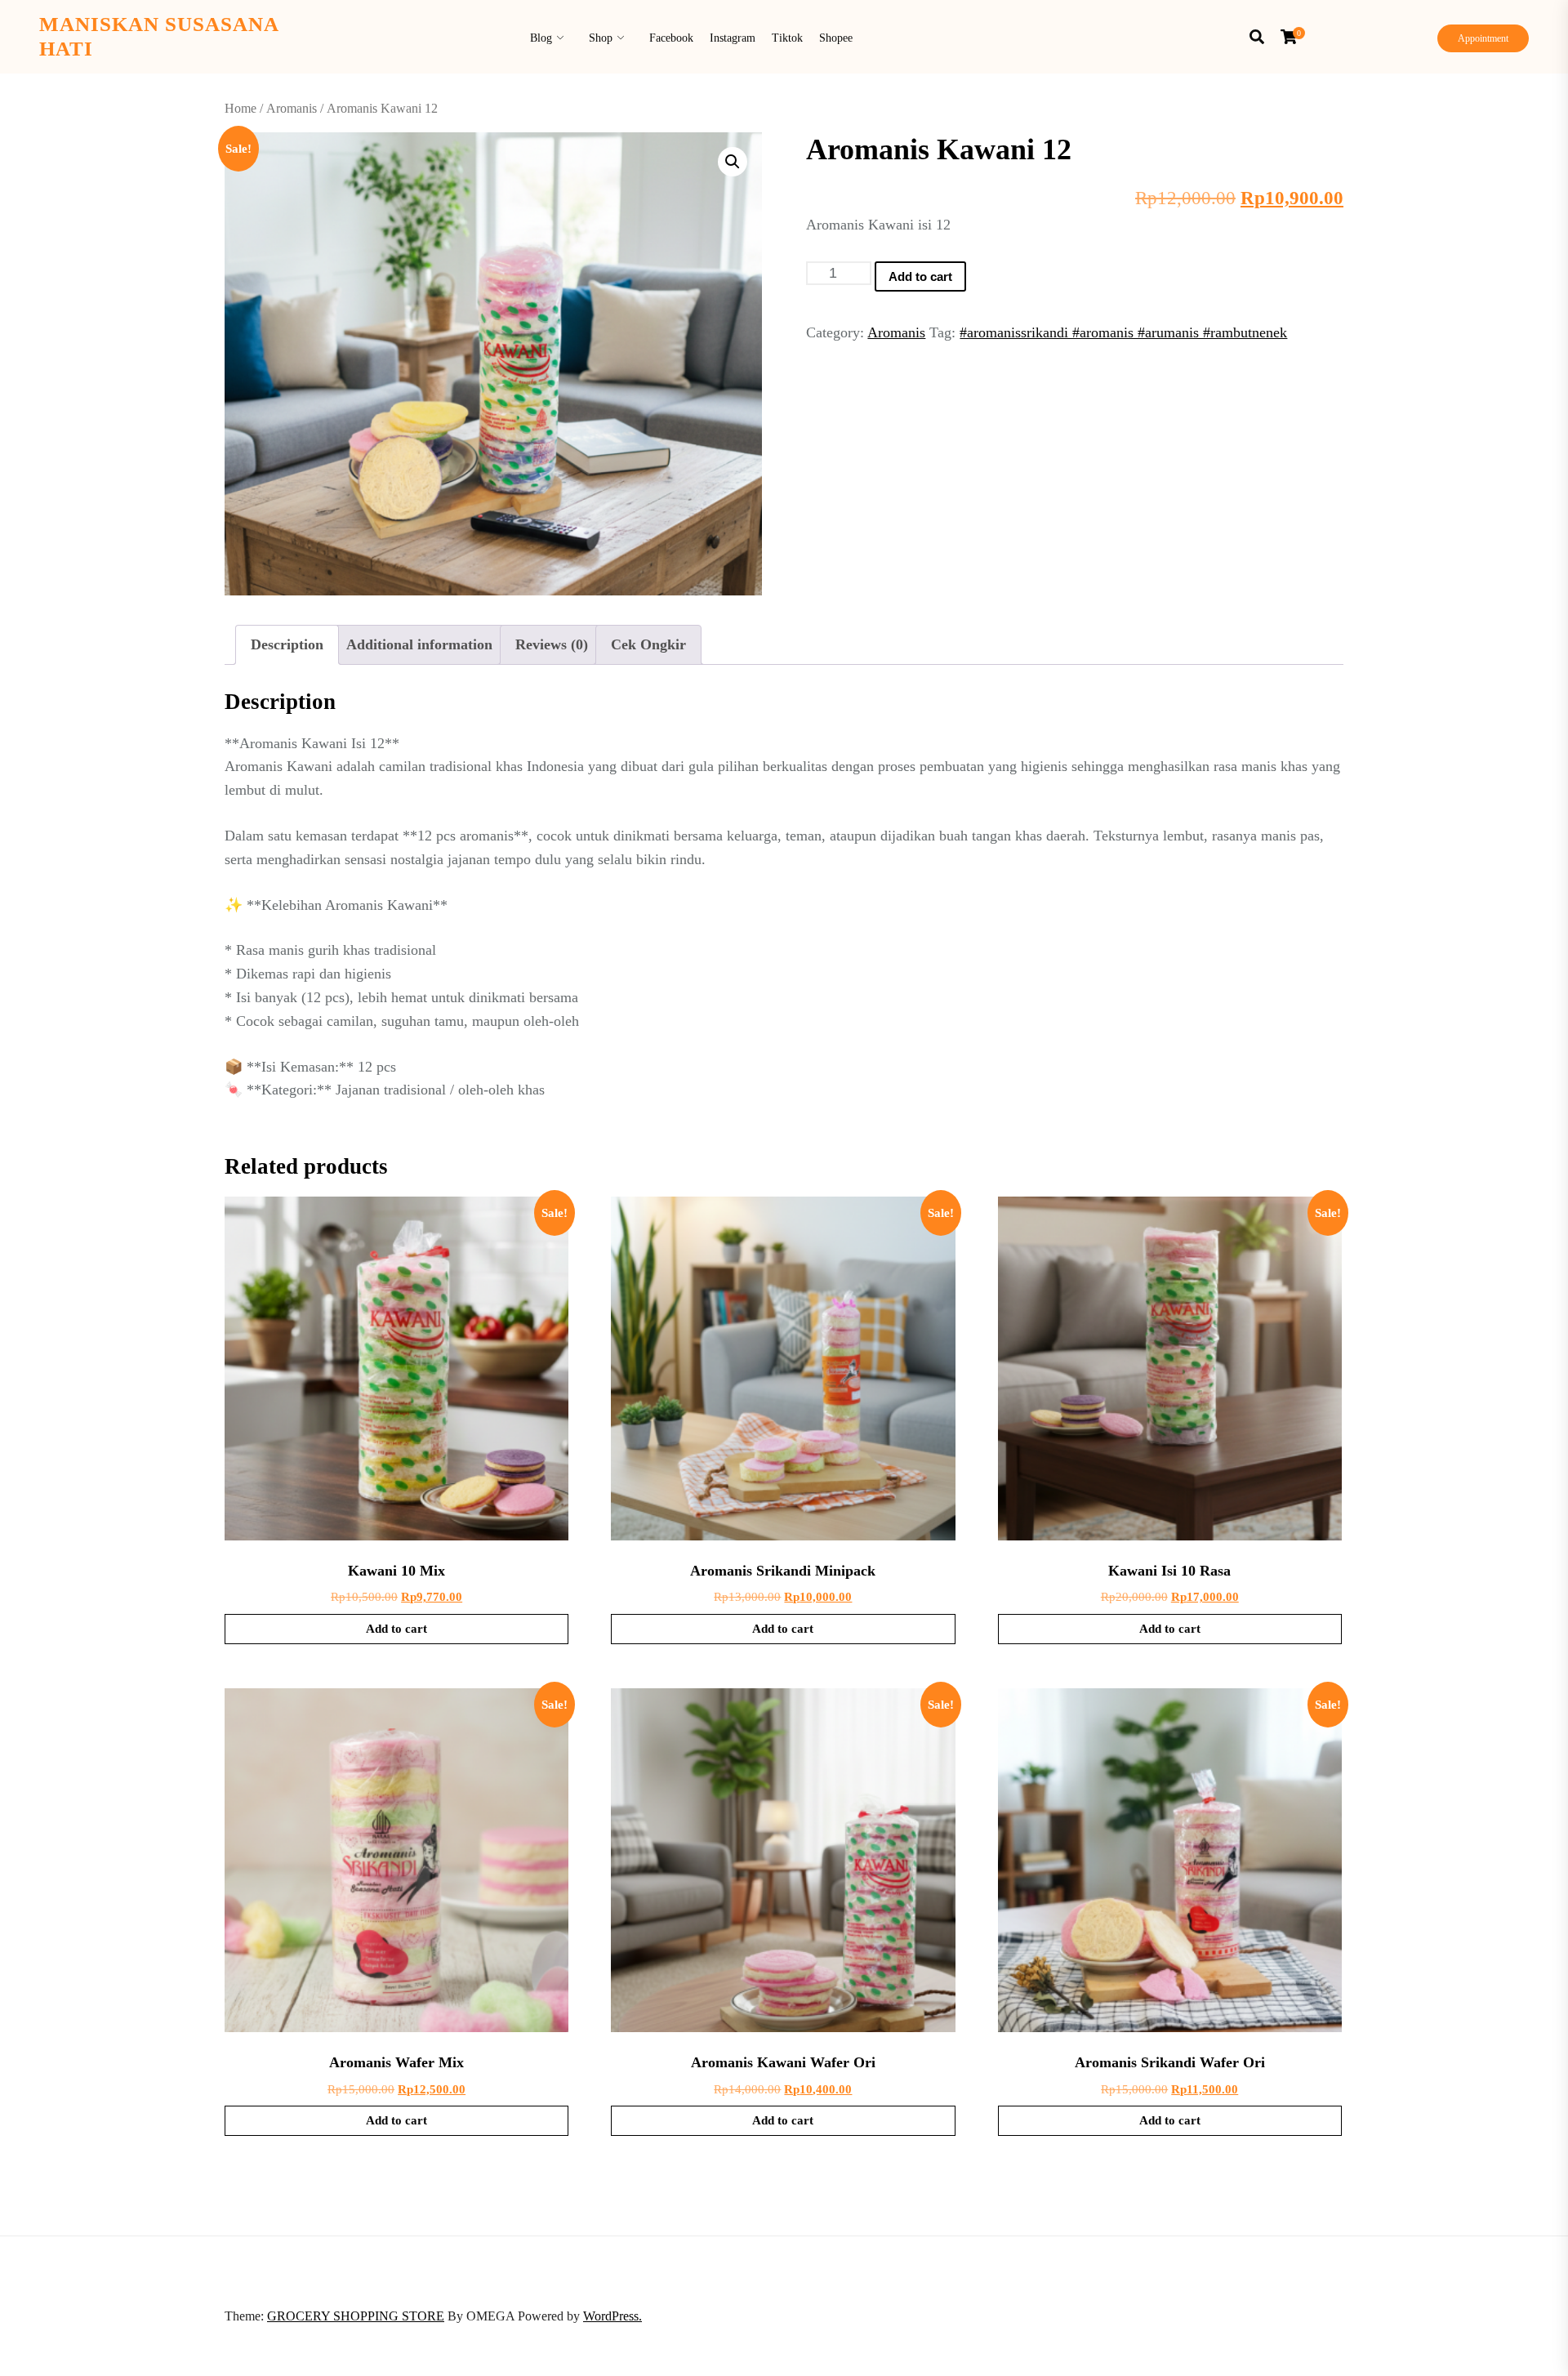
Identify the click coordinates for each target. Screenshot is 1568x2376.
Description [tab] (287, 644)
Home (241, 108)
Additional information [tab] (419, 644)
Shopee (836, 38)
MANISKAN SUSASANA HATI (159, 36)
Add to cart (920, 276)
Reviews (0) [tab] (552, 644)
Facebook (671, 38)
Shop (601, 38)
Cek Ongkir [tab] (648, 644)
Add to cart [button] (396, 1629)
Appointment (1483, 38)
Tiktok (787, 38)
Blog (541, 38)
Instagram (733, 38)
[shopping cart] (1293, 37)
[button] (733, 162)
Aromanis (292, 108)
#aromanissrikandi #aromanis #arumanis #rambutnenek (1123, 332)
